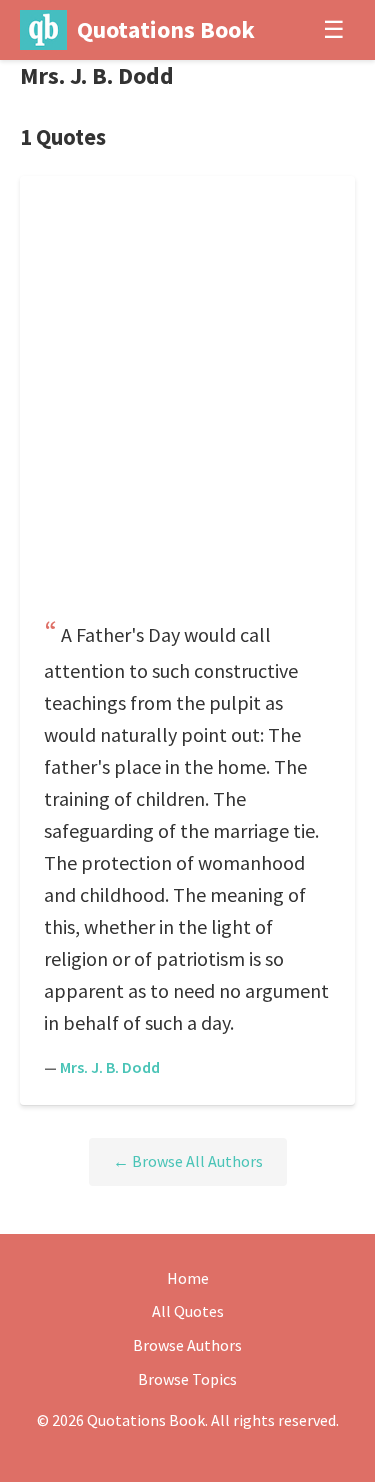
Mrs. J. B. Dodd (110, 1067)
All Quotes (188, 1311)
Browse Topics (187, 1379)
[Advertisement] (187, 403)
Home (188, 1278)
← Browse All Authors (188, 1161)
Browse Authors (187, 1345)
